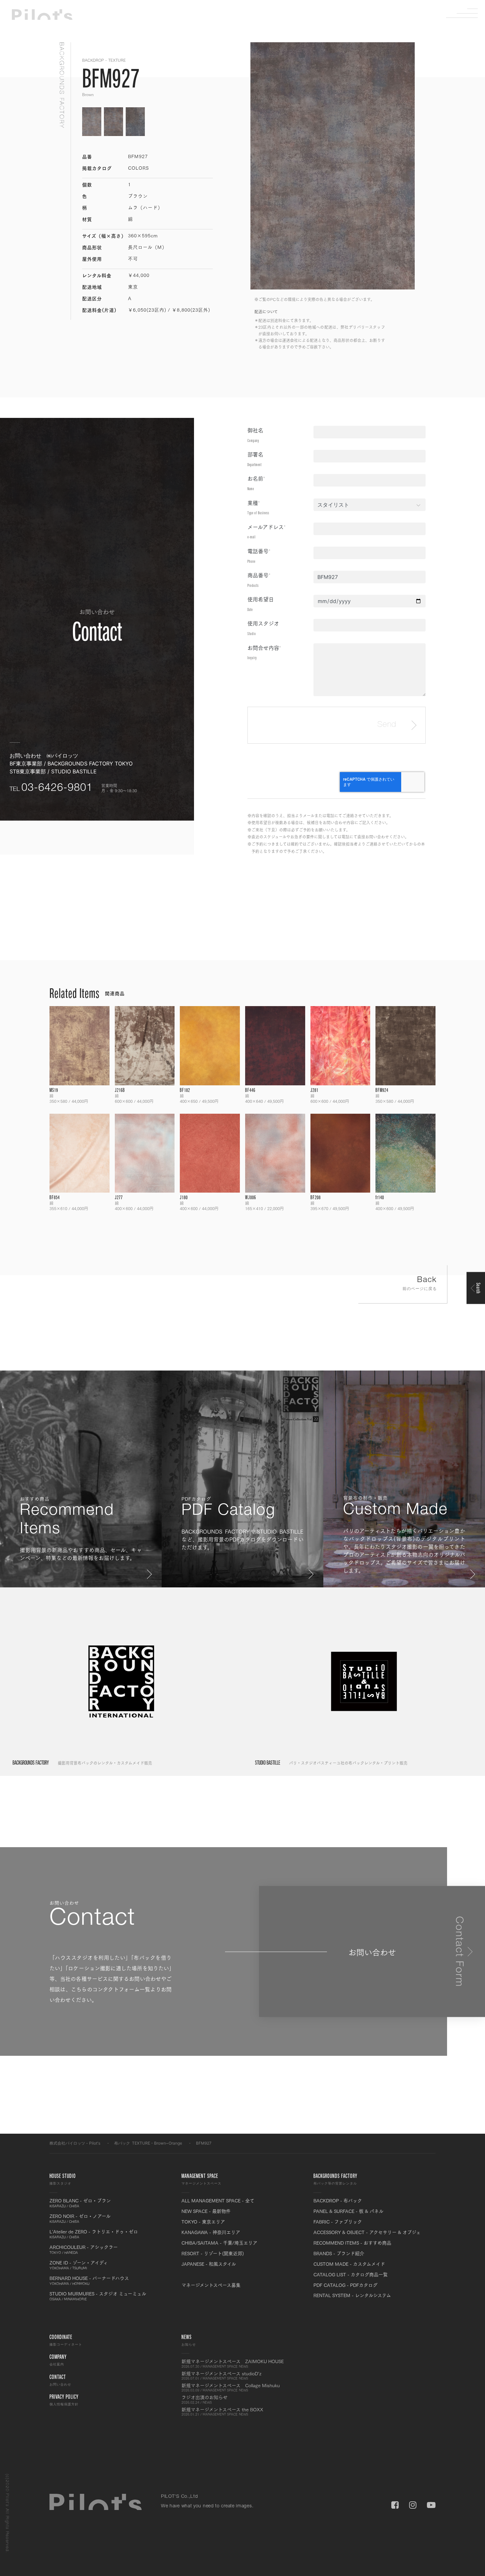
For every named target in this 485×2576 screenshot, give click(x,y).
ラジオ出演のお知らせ (205, 2399)
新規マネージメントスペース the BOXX (222, 2412)
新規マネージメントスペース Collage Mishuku (231, 2388)
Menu (467, 13)
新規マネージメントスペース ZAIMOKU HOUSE (233, 2363)
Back (420, 1284)
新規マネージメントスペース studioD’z (221, 2376)
